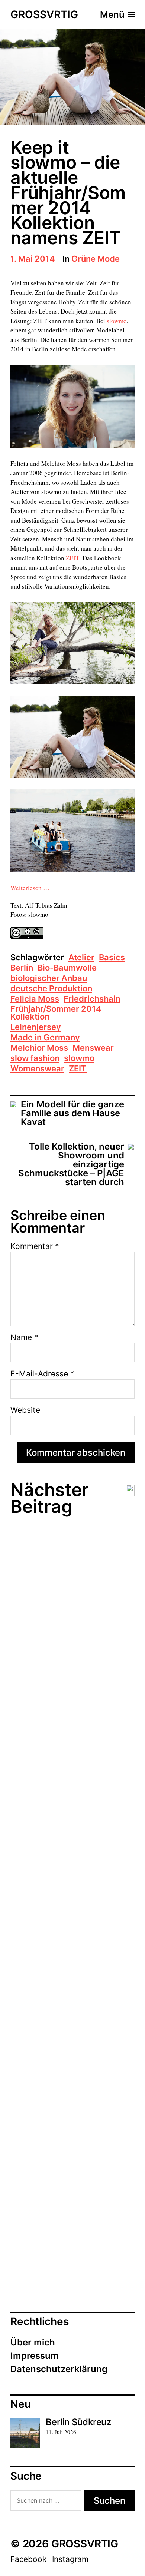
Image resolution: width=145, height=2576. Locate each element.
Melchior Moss (39, 1048)
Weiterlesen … (30, 888)
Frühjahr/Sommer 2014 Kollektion (56, 1013)
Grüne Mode (96, 259)
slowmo (117, 321)
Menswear (93, 1048)
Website (25, 1410)
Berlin (22, 968)
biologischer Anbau (49, 979)
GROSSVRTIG (44, 15)
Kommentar (35, 1246)
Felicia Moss (35, 999)
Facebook (28, 2559)
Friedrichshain (92, 999)
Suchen (109, 2501)
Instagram (70, 2559)
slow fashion (35, 1059)
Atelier (81, 958)
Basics (112, 958)
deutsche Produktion (51, 989)
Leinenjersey (36, 1027)
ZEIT (72, 558)
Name (24, 1337)
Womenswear (37, 1069)
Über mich (33, 2342)
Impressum (35, 2356)
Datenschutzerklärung (59, 2369)
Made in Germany (45, 1038)
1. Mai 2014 (33, 259)
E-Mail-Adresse (42, 1374)
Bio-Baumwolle (67, 968)
